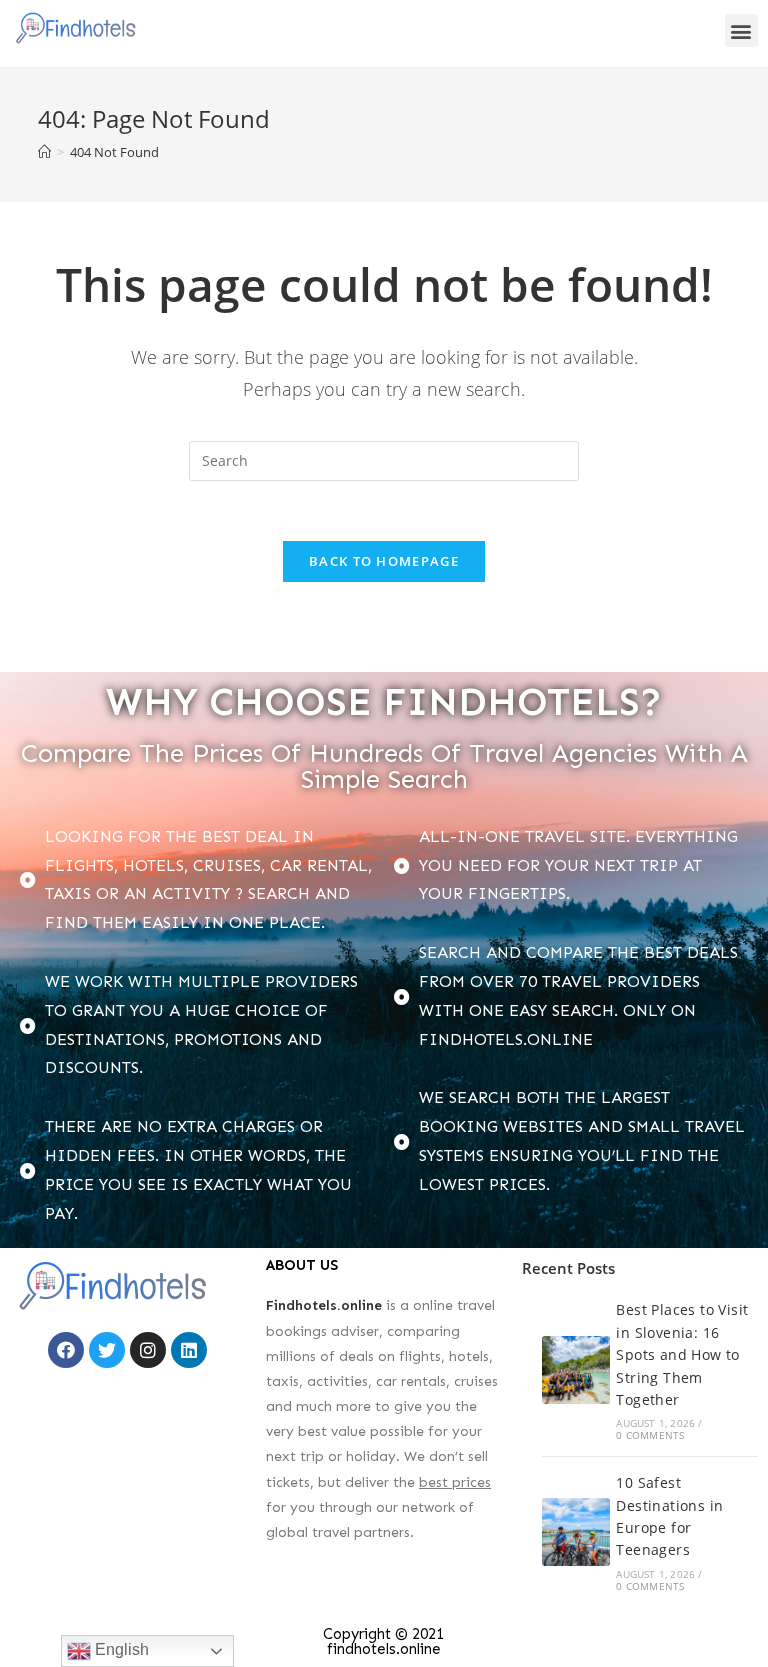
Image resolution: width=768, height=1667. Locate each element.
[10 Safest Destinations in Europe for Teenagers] (576, 1532)
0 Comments (650, 1435)
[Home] (44, 152)
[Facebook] (66, 1350)
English (120, 1649)
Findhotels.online (324, 1305)
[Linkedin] (189, 1350)
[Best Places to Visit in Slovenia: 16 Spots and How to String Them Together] (576, 1370)
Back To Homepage (384, 561)
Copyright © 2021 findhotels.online (383, 1641)
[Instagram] (148, 1350)
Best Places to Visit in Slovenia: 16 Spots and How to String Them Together (682, 1354)
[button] (741, 30)
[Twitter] (107, 1350)
